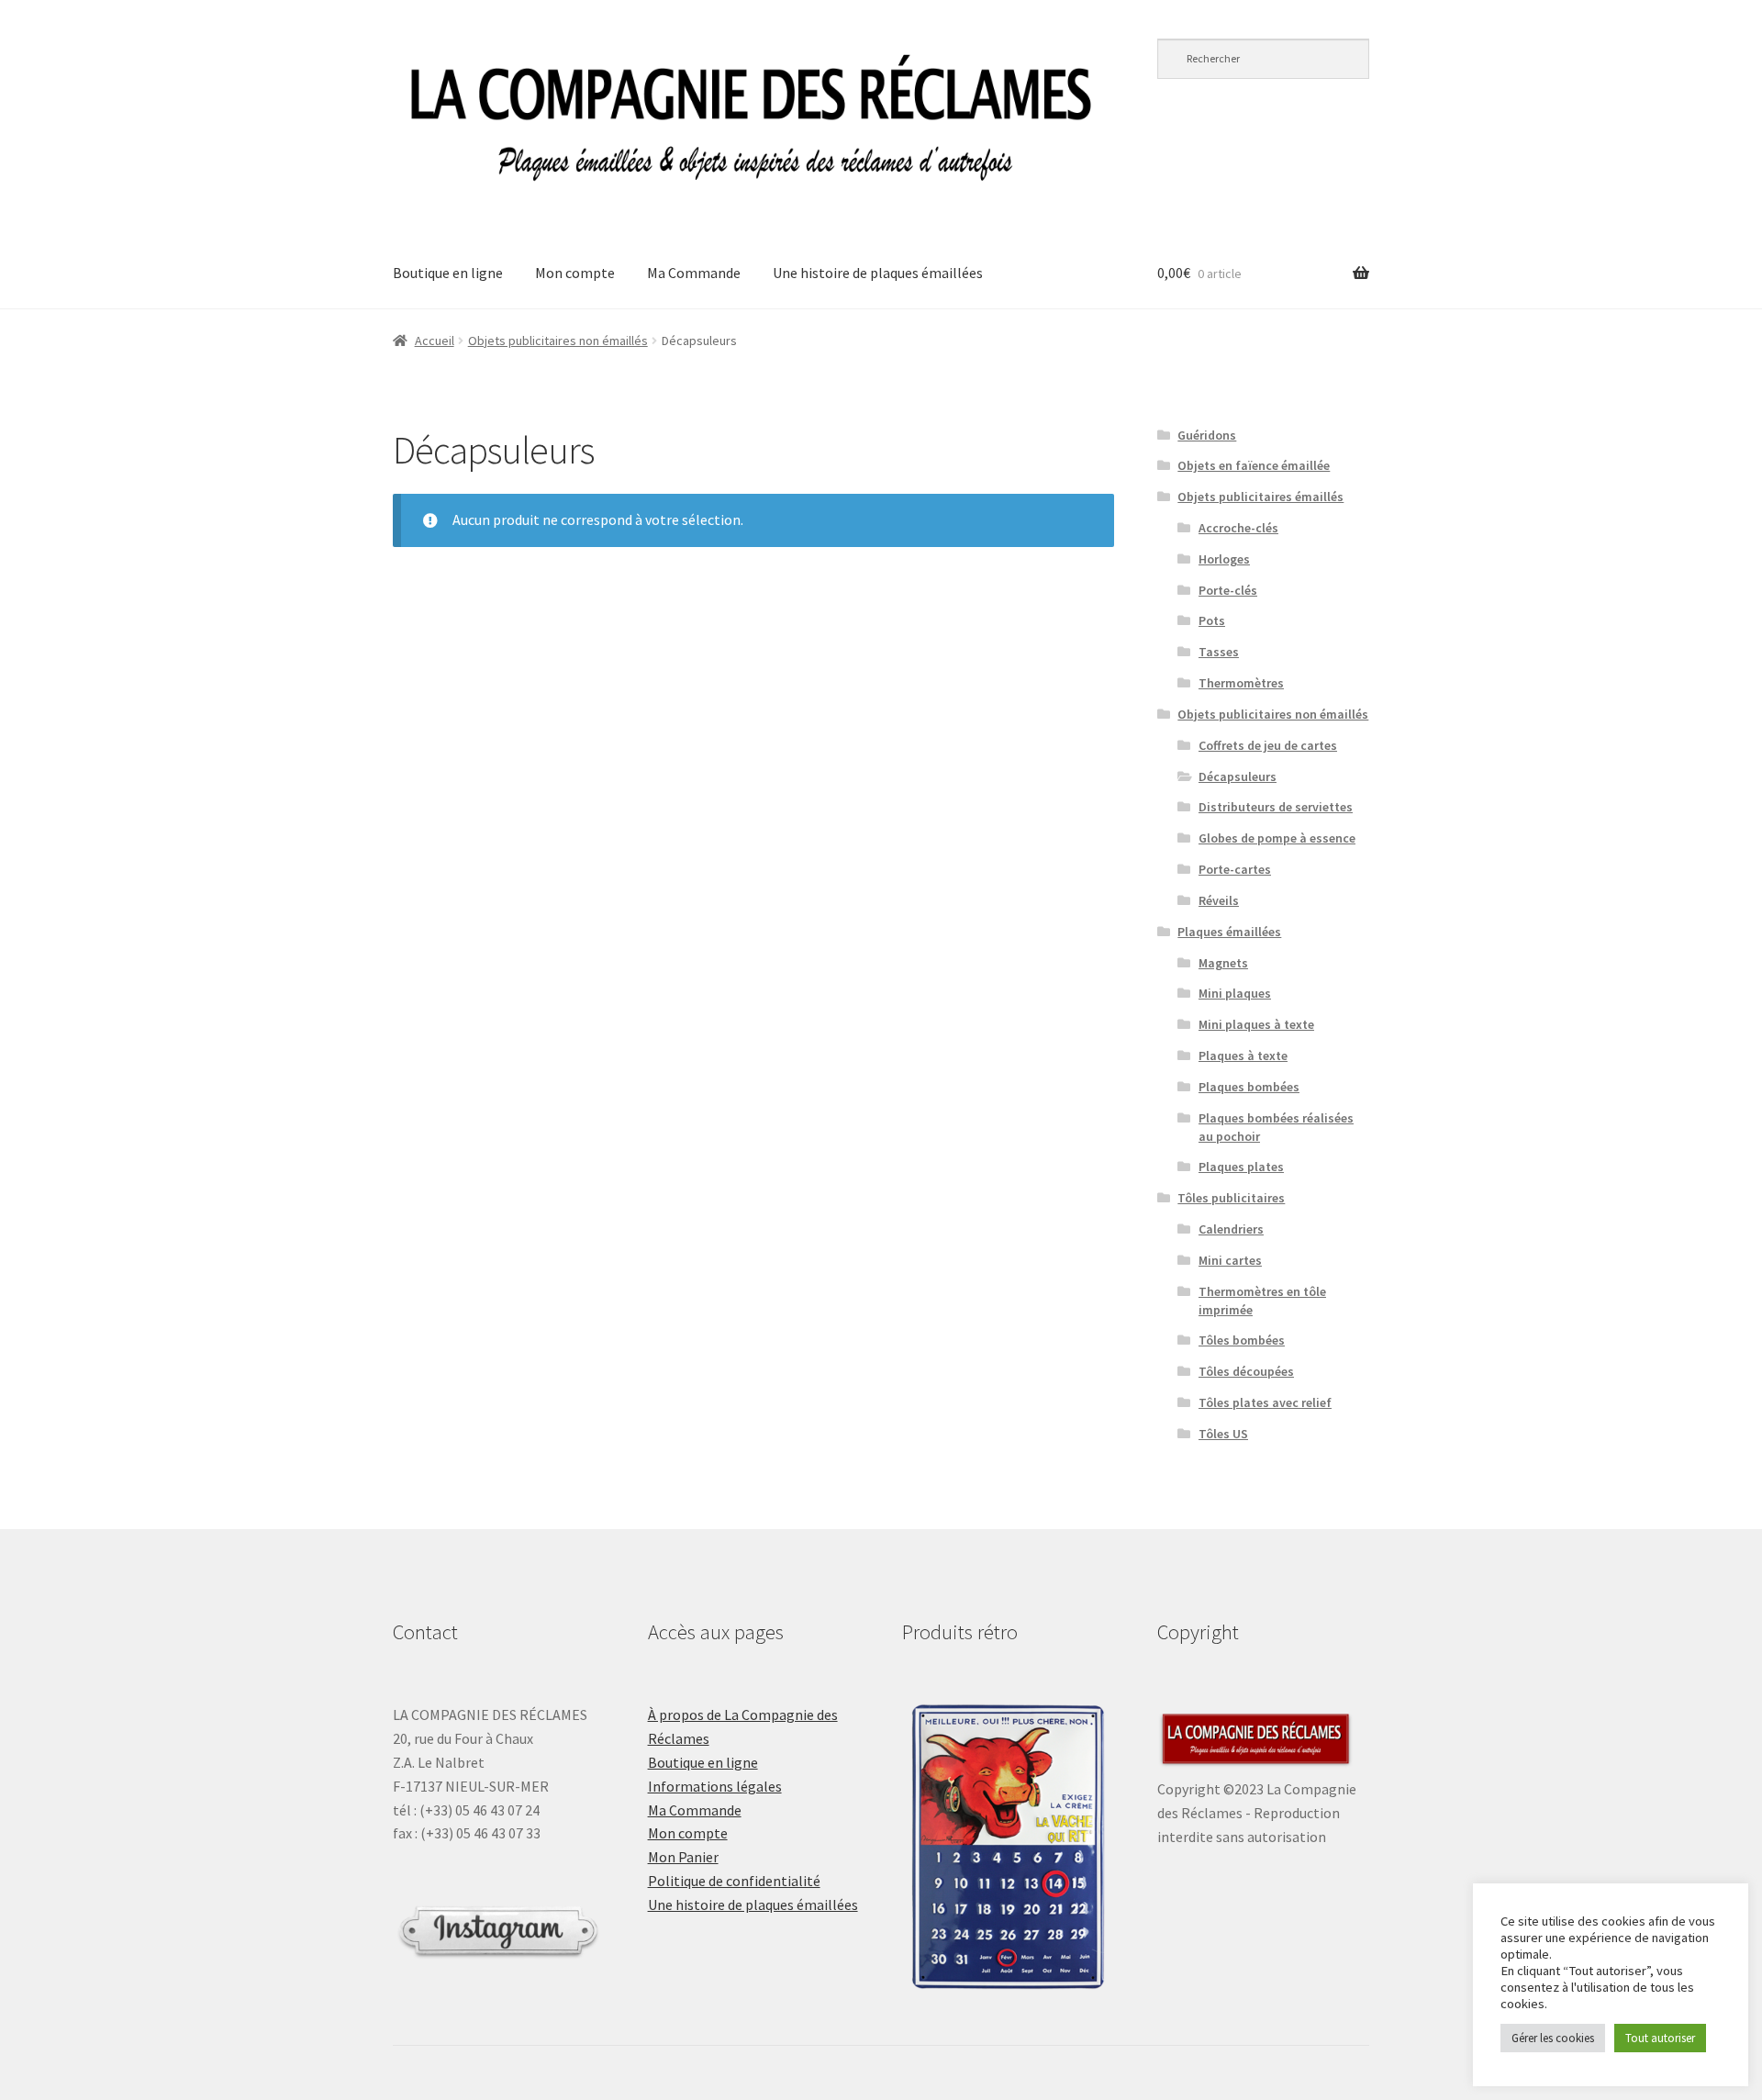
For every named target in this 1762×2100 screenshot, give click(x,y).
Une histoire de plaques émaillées (878, 273)
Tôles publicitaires (1231, 1198)
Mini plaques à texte (1256, 1024)
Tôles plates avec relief (1265, 1402)
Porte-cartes (1235, 869)
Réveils (1219, 900)
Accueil (435, 341)
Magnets (1223, 963)
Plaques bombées (1249, 1087)
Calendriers (1231, 1229)
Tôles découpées (1246, 1371)
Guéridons (1207, 435)
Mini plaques (1235, 993)
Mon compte (575, 273)
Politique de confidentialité (734, 1881)
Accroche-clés (1238, 528)
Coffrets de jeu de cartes (1268, 745)
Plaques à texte (1243, 1056)
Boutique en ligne (448, 273)
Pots (1212, 620)
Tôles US (1223, 1434)
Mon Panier (683, 1857)
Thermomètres (1241, 683)
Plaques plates (1241, 1167)
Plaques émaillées (1229, 932)
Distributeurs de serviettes (1276, 807)
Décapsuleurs (1238, 776)
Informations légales (715, 1786)
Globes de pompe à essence (1277, 838)
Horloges (1224, 559)
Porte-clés (1228, 590)
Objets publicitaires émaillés (1260, 497)
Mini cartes (1230, 1260)
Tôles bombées (1242, 1340)
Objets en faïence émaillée (1254, 465)
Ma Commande (694, 273)
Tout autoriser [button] (1660, 2038)
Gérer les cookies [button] (1553, 2038)
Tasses (1219, 652)
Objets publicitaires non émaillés (558, 341)
